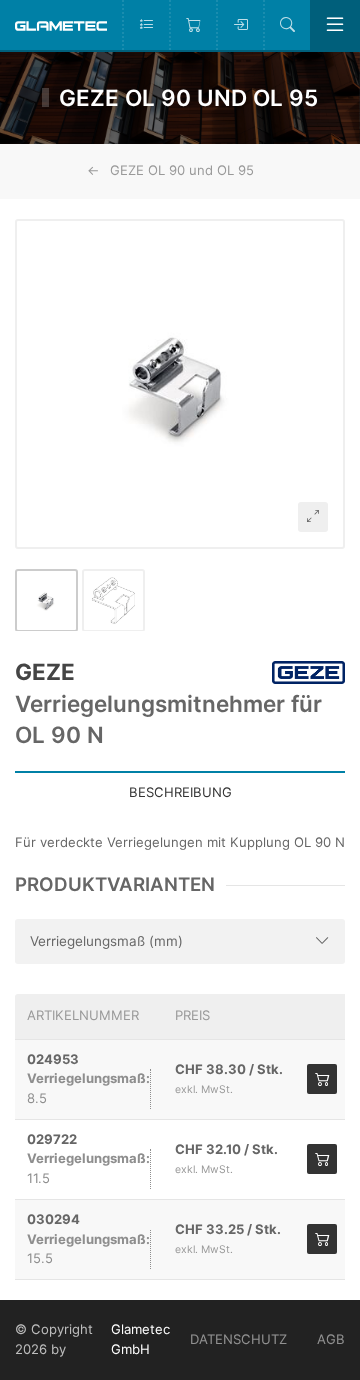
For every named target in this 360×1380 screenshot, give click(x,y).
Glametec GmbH (140, 1339)
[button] (180, 384)
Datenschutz (238, 1339)
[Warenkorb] (192, 25)
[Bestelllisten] (145, 25)
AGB (331, 1339)
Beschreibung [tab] (180, 792)
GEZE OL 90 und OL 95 (182, 170)
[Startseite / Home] (61, 24)
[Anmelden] (239, 25)
